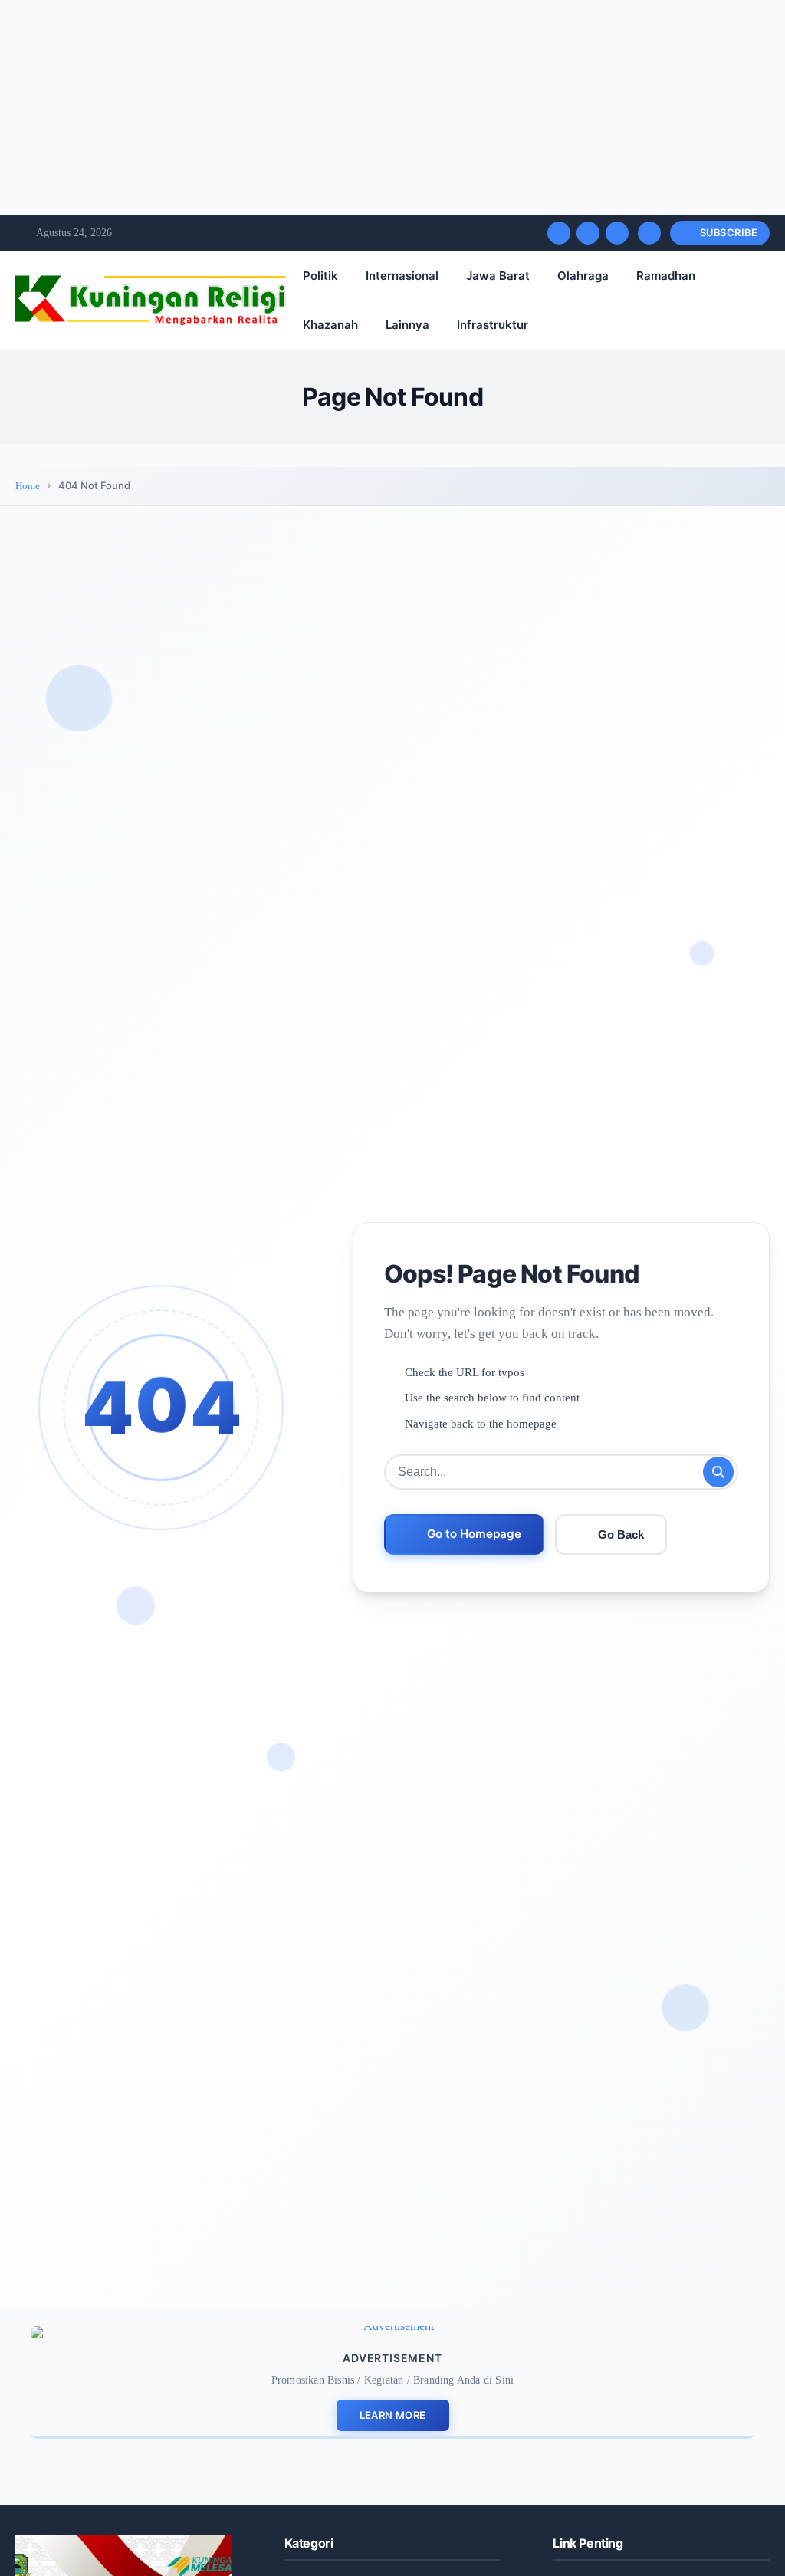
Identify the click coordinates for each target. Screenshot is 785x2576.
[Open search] (649, 233)
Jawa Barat (498, 276)
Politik (320, 276)
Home (28, 486)
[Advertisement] (392, 107)
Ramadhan (666, 276)
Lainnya (407, 325)
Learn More (393, 2415)
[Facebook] (559, 233)
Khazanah (330, 325)
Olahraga (583, 276)
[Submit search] (718, 1472)
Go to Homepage (474, 1534)
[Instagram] (617, 233)
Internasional (402, 276)
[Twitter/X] (588, 233)
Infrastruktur (493, 325)
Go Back (621, 1534)
